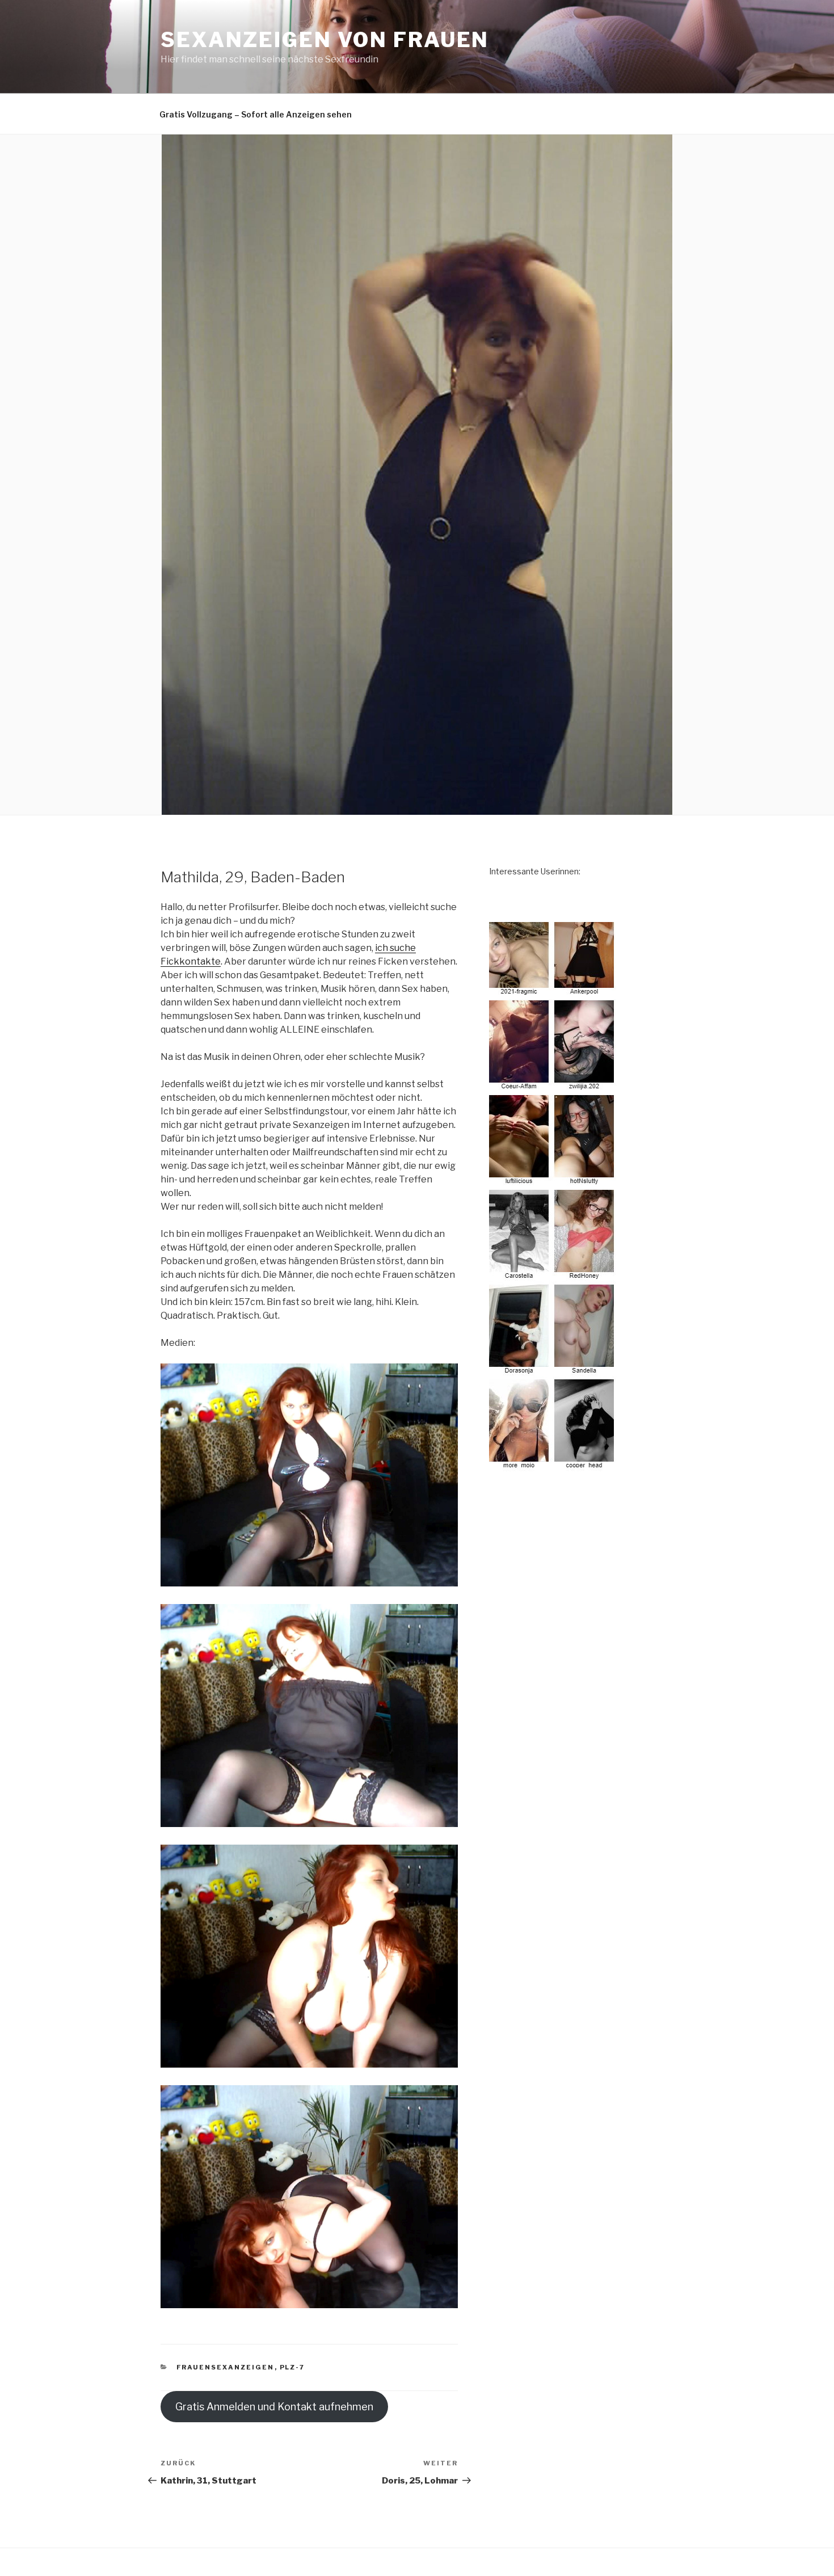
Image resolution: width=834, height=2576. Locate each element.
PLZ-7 (292, 2367)
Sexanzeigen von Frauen (325, 40)
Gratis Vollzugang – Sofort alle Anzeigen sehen (256, 114)
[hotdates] (553, 1464)
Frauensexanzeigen (226, 2367)
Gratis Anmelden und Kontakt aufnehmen (274, 2407)
